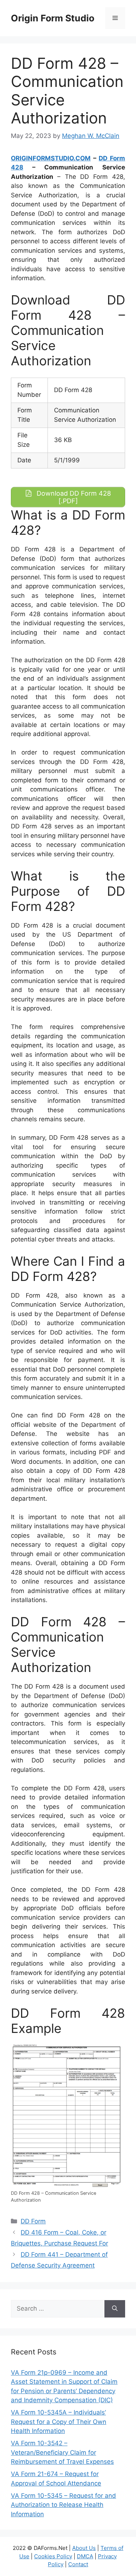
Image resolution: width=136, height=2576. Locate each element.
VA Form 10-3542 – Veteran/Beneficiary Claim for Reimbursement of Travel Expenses (62, 2452)
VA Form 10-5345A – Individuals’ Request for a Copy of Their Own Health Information (59, 2422)
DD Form (33, 2221)
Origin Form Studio (53, 18)
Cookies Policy (53, 2556)
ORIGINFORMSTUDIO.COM (51, 158)
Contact (78, 2564)
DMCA (85, 2556)
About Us (84, 2548)
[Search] (115, 2309)
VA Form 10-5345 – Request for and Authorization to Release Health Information (63, 2505)
